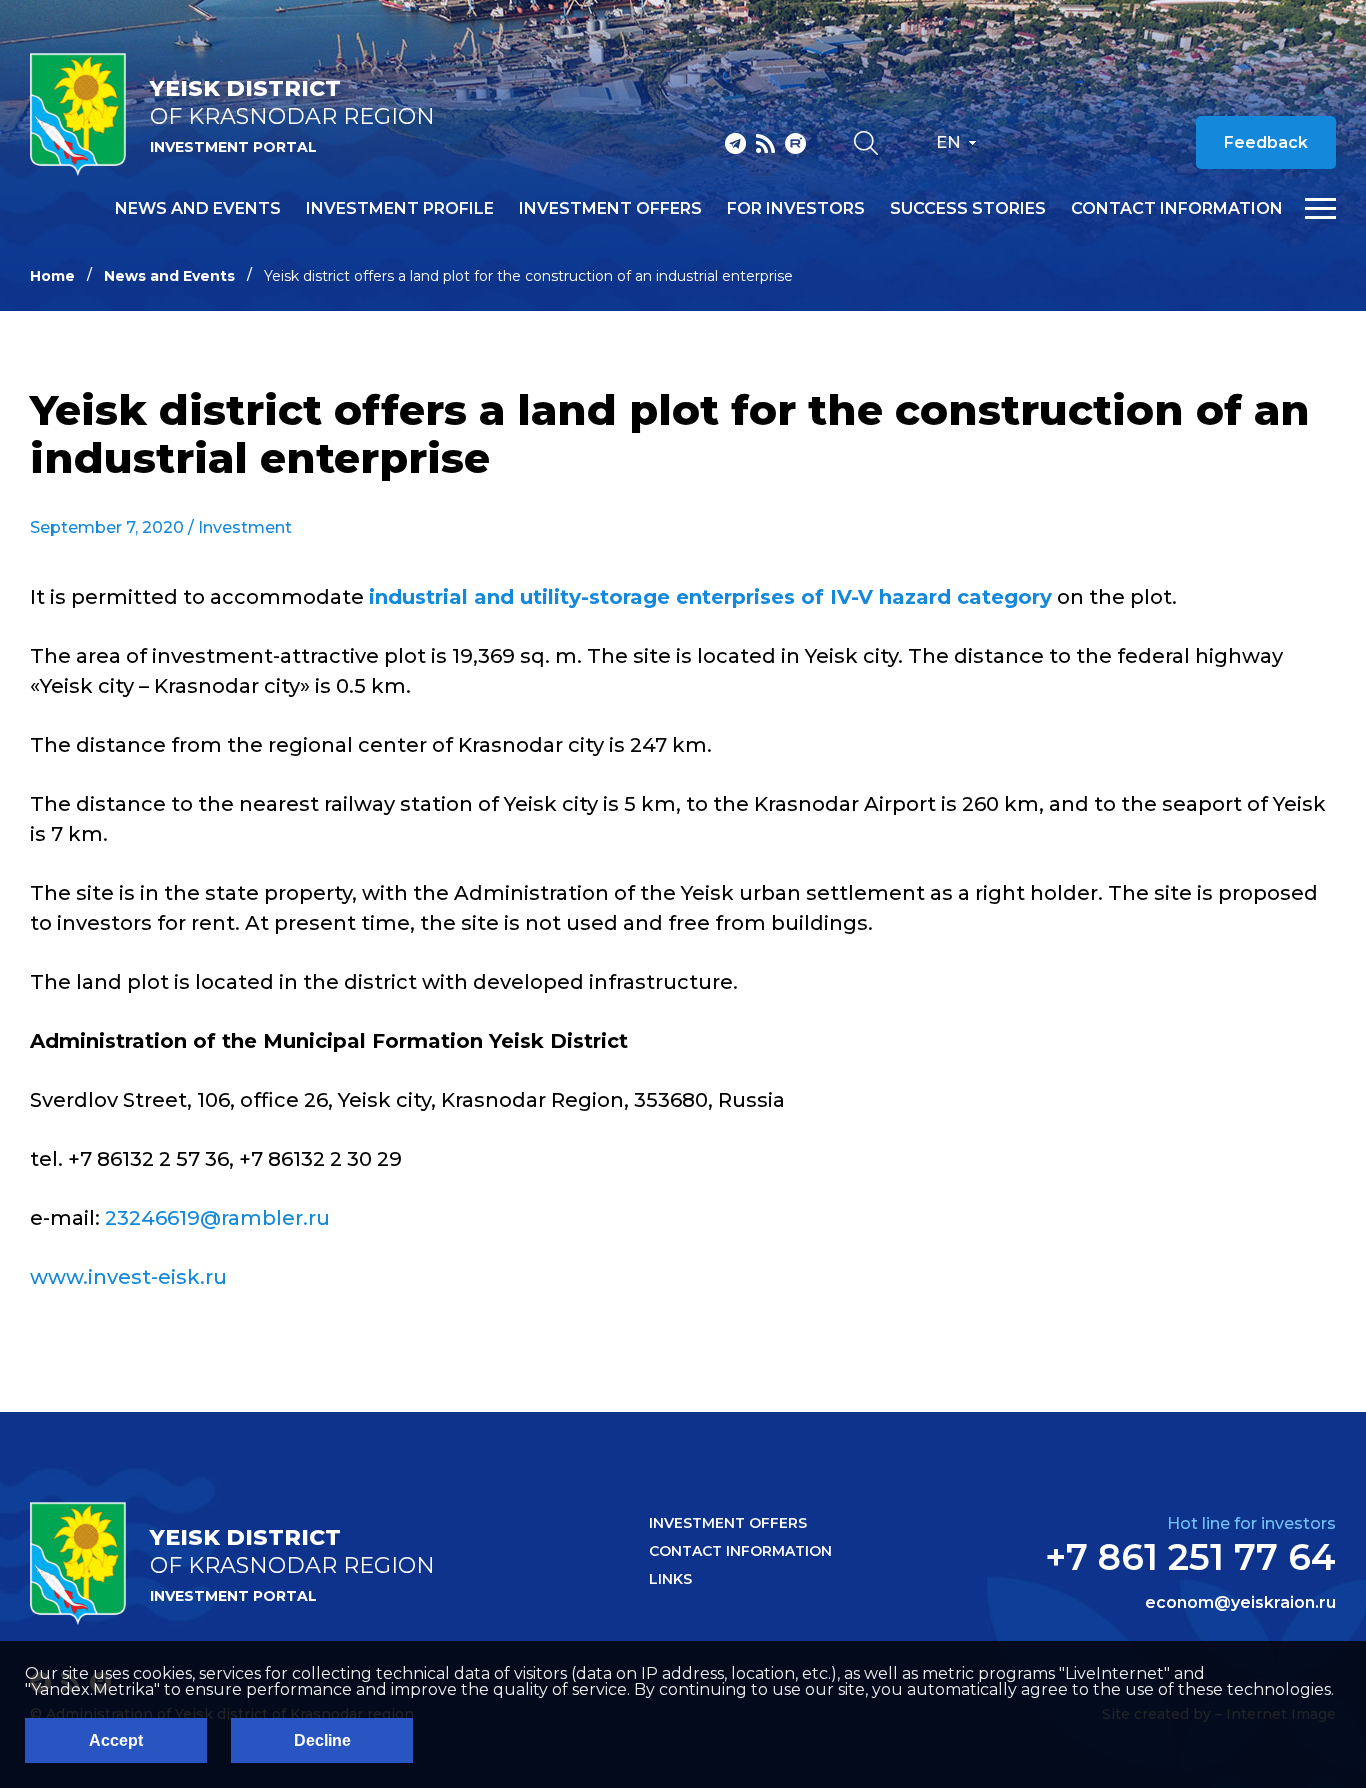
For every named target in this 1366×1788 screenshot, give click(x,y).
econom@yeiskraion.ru (1240, 1603)
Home (52, 276)
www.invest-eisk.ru (128, 1277)
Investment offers (610, 209)
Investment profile (400, 209)
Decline (322, 1740)
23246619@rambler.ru (217, 1218)
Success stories (968, 209)
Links (670, 1579)
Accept (116, 1740)
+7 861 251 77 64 (1190, 1557)
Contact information (1177, 209)
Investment (245, 527)
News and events (198, 209)
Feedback (1266, 142)
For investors (796, 209)
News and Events (169, 276)
